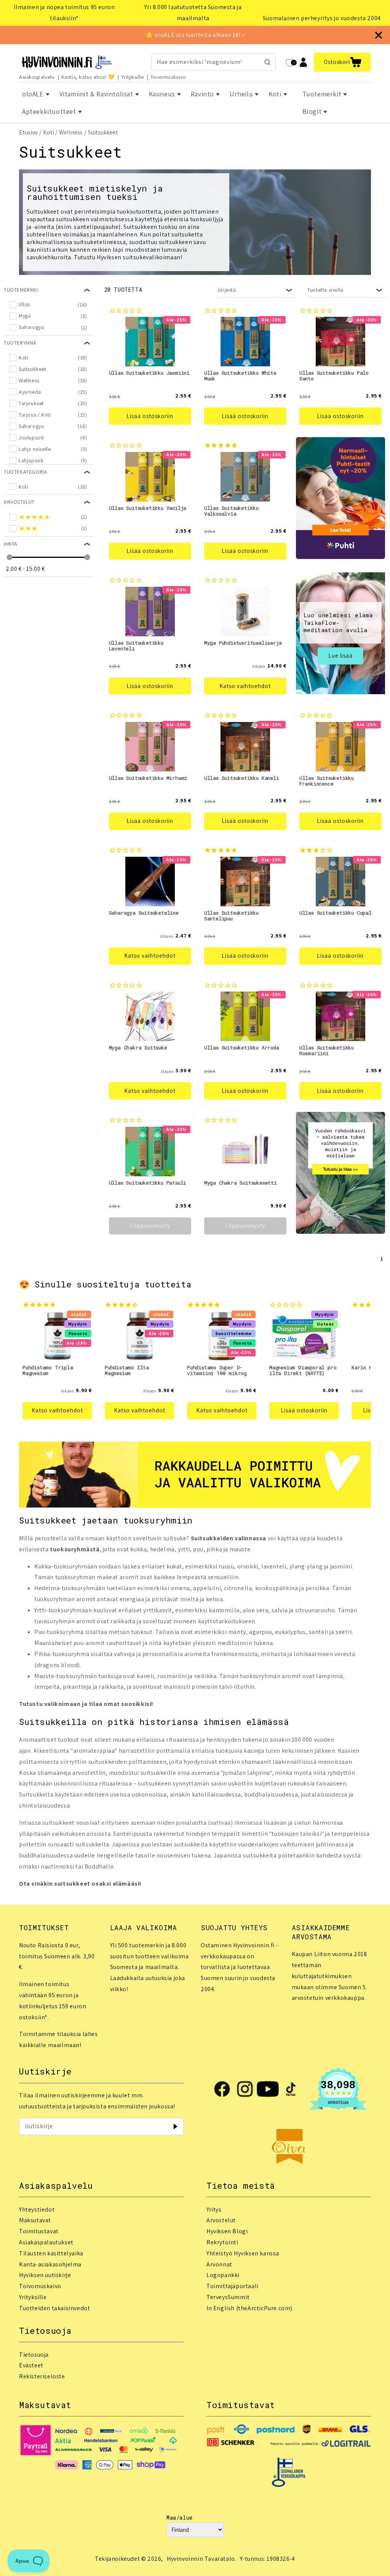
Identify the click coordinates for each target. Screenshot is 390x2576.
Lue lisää (340, 656)
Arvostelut (221, 2220)
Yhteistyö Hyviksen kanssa (243, 2253)
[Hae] (267, 62)
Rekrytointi (222, 2242)
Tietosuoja (34, 2355)
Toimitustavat (39, 2231)
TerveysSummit (228, 2297)
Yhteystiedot (37, 2209)
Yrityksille (133, 77)
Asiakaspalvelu (37, 77)
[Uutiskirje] (175, 2126)
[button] (342, 62)
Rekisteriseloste (42, 2376)
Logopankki (223, 2275)
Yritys (214, 2209)
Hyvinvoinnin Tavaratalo (201, 2559)
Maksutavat (35, 2220)
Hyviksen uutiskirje (45, 2275)
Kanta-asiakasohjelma (50, 2264)
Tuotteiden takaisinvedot (54, 2308)
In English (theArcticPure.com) (249, 2308)
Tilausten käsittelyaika (51, 2253)
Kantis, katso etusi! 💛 (88, 77)
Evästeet (31, 2365)
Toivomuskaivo (168, 77)
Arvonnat (219, 2264)
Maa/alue (180, 2518)
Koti (49, 132)
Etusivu (28, 132)
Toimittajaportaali (233, 2286)
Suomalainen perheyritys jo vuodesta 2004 (322, 18)
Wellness (71, 132)
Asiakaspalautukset (46, 2242)
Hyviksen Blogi (227, 2231)
